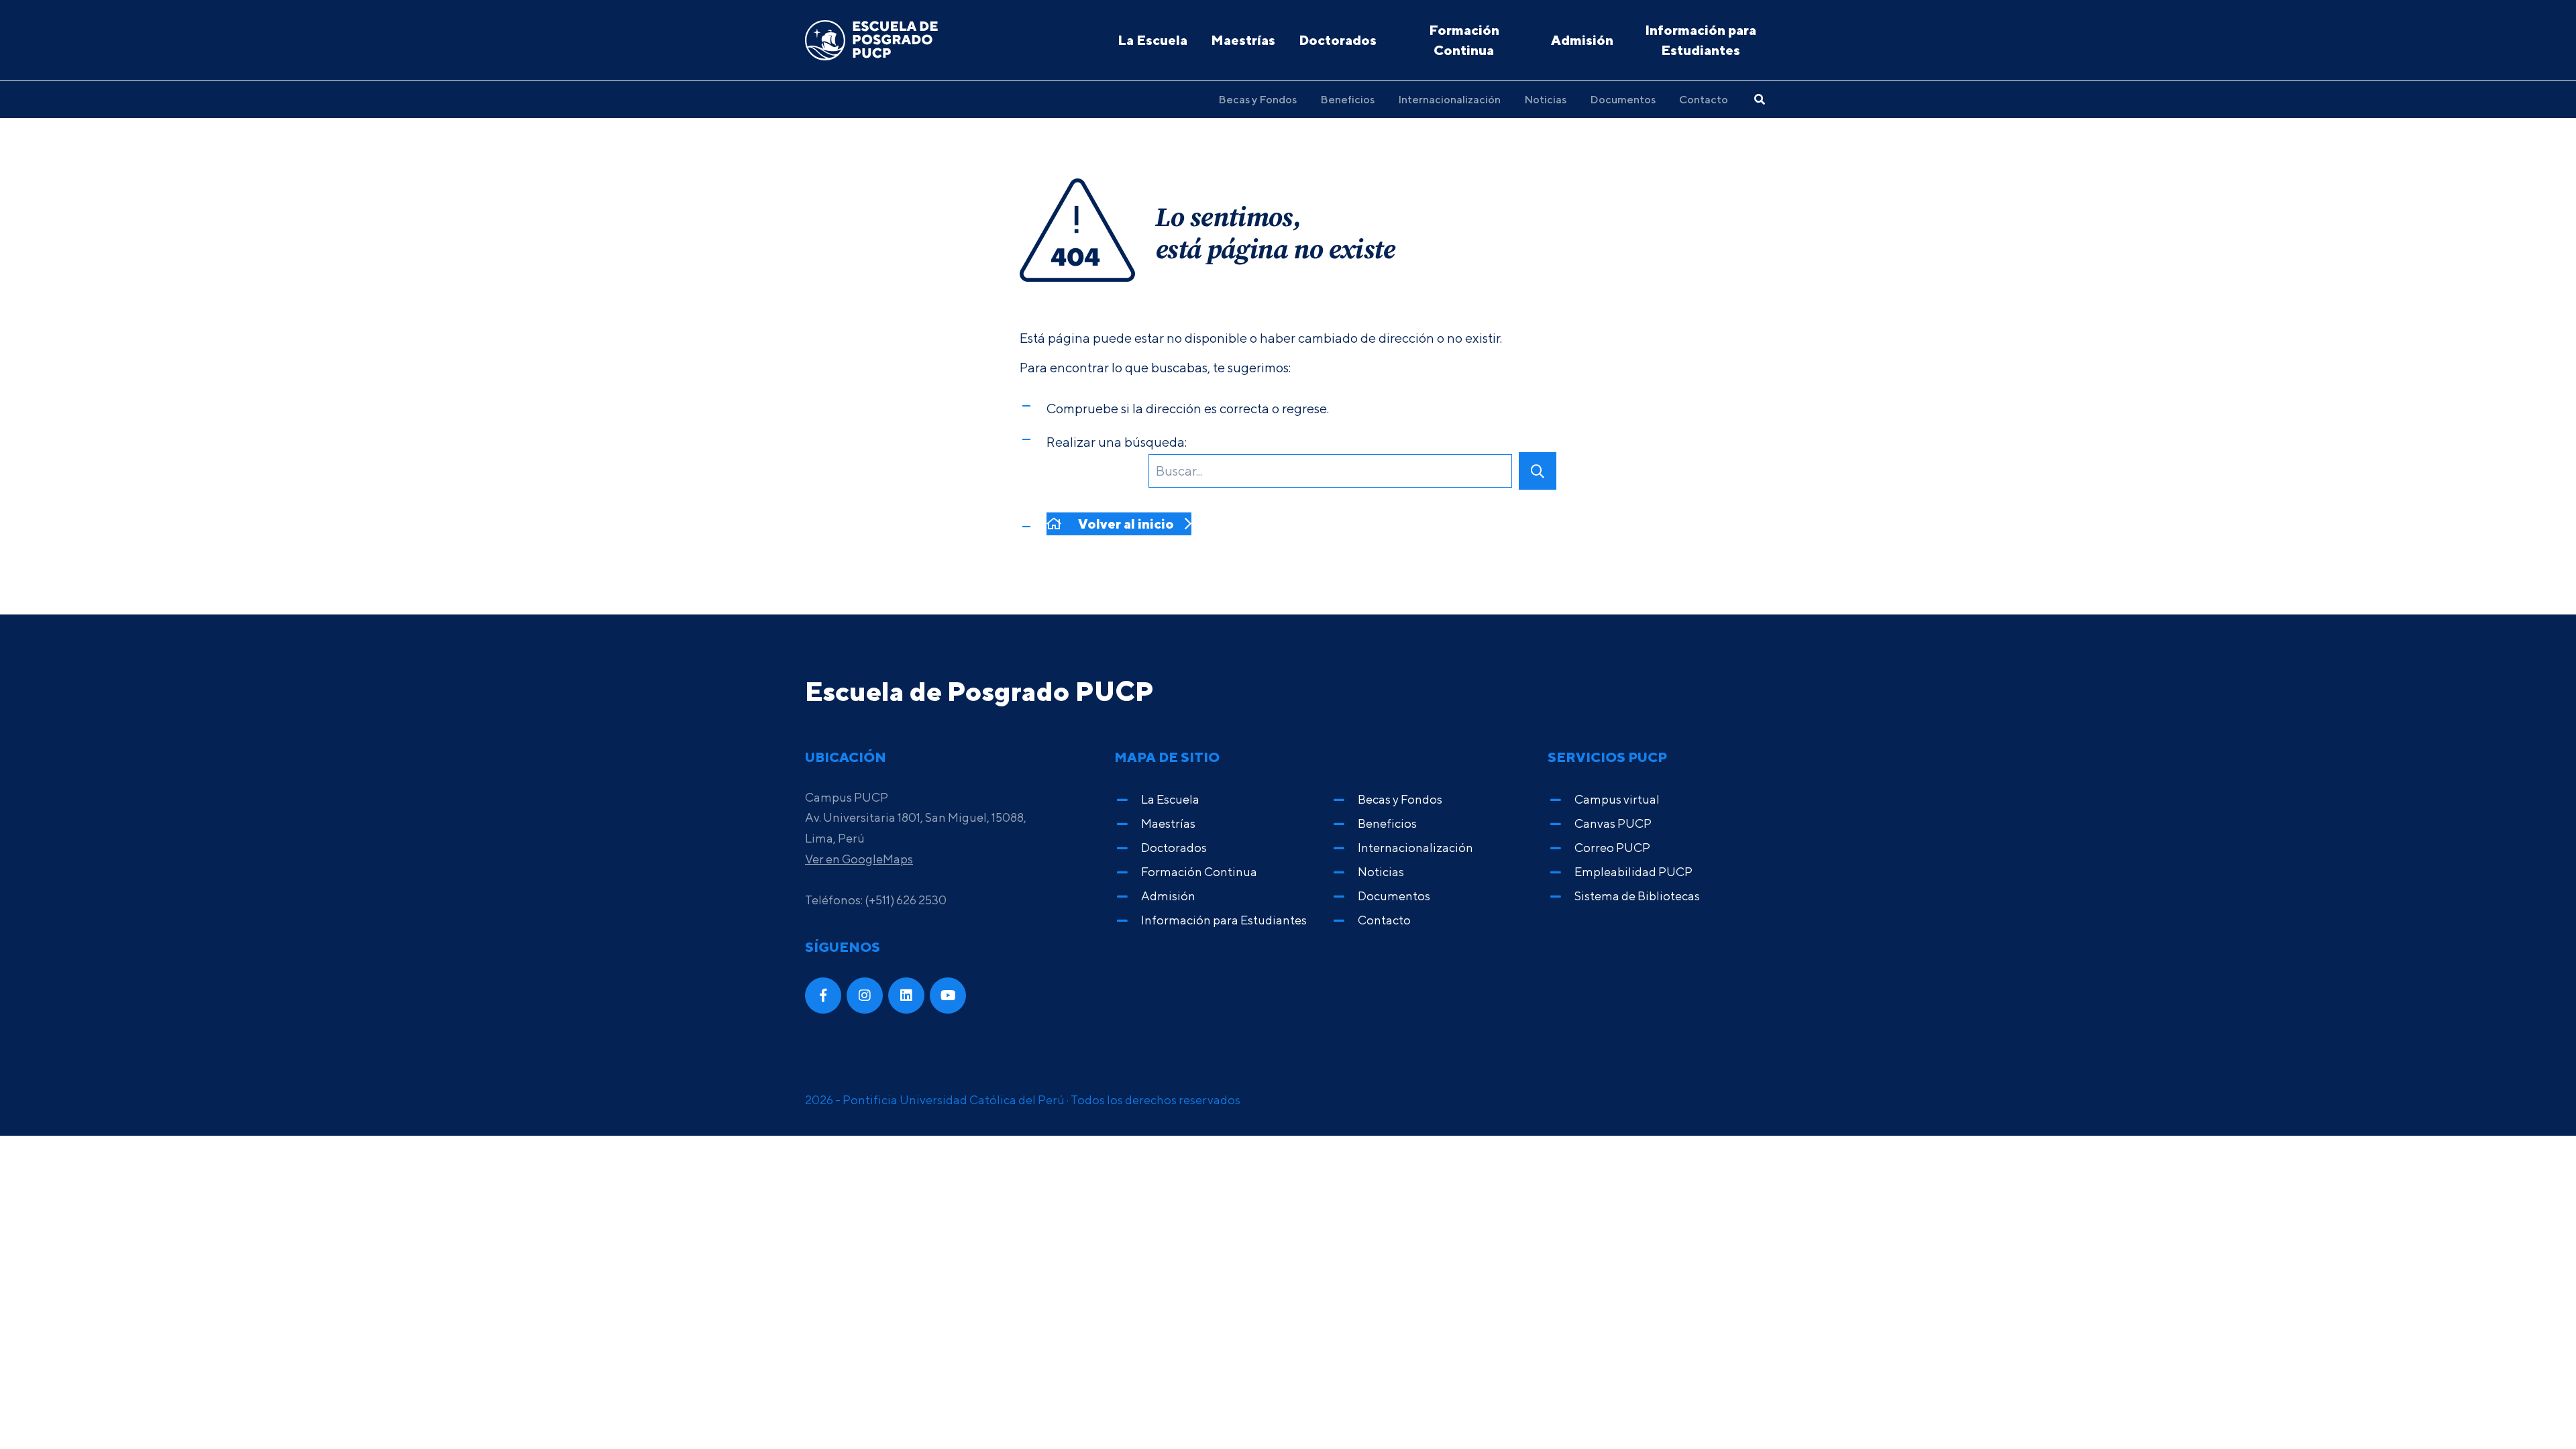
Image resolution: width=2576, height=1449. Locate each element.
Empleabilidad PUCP (1633, 872)
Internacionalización (1449, 99)
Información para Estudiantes (1701, 40)
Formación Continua (1464, 40)
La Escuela (1152, 40)
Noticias (1545, 99)
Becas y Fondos (1257, 99)
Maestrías (1243, 40)
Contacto (1704, 99)
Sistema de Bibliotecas (1637, 896)
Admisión (1582, 40)
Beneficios (1347, 99)
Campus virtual (1617, 799)
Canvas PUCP (1613, 823)
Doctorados (1338, 40)
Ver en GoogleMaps (859, 859)
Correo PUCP (1612, 848)
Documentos (1623, 99)
